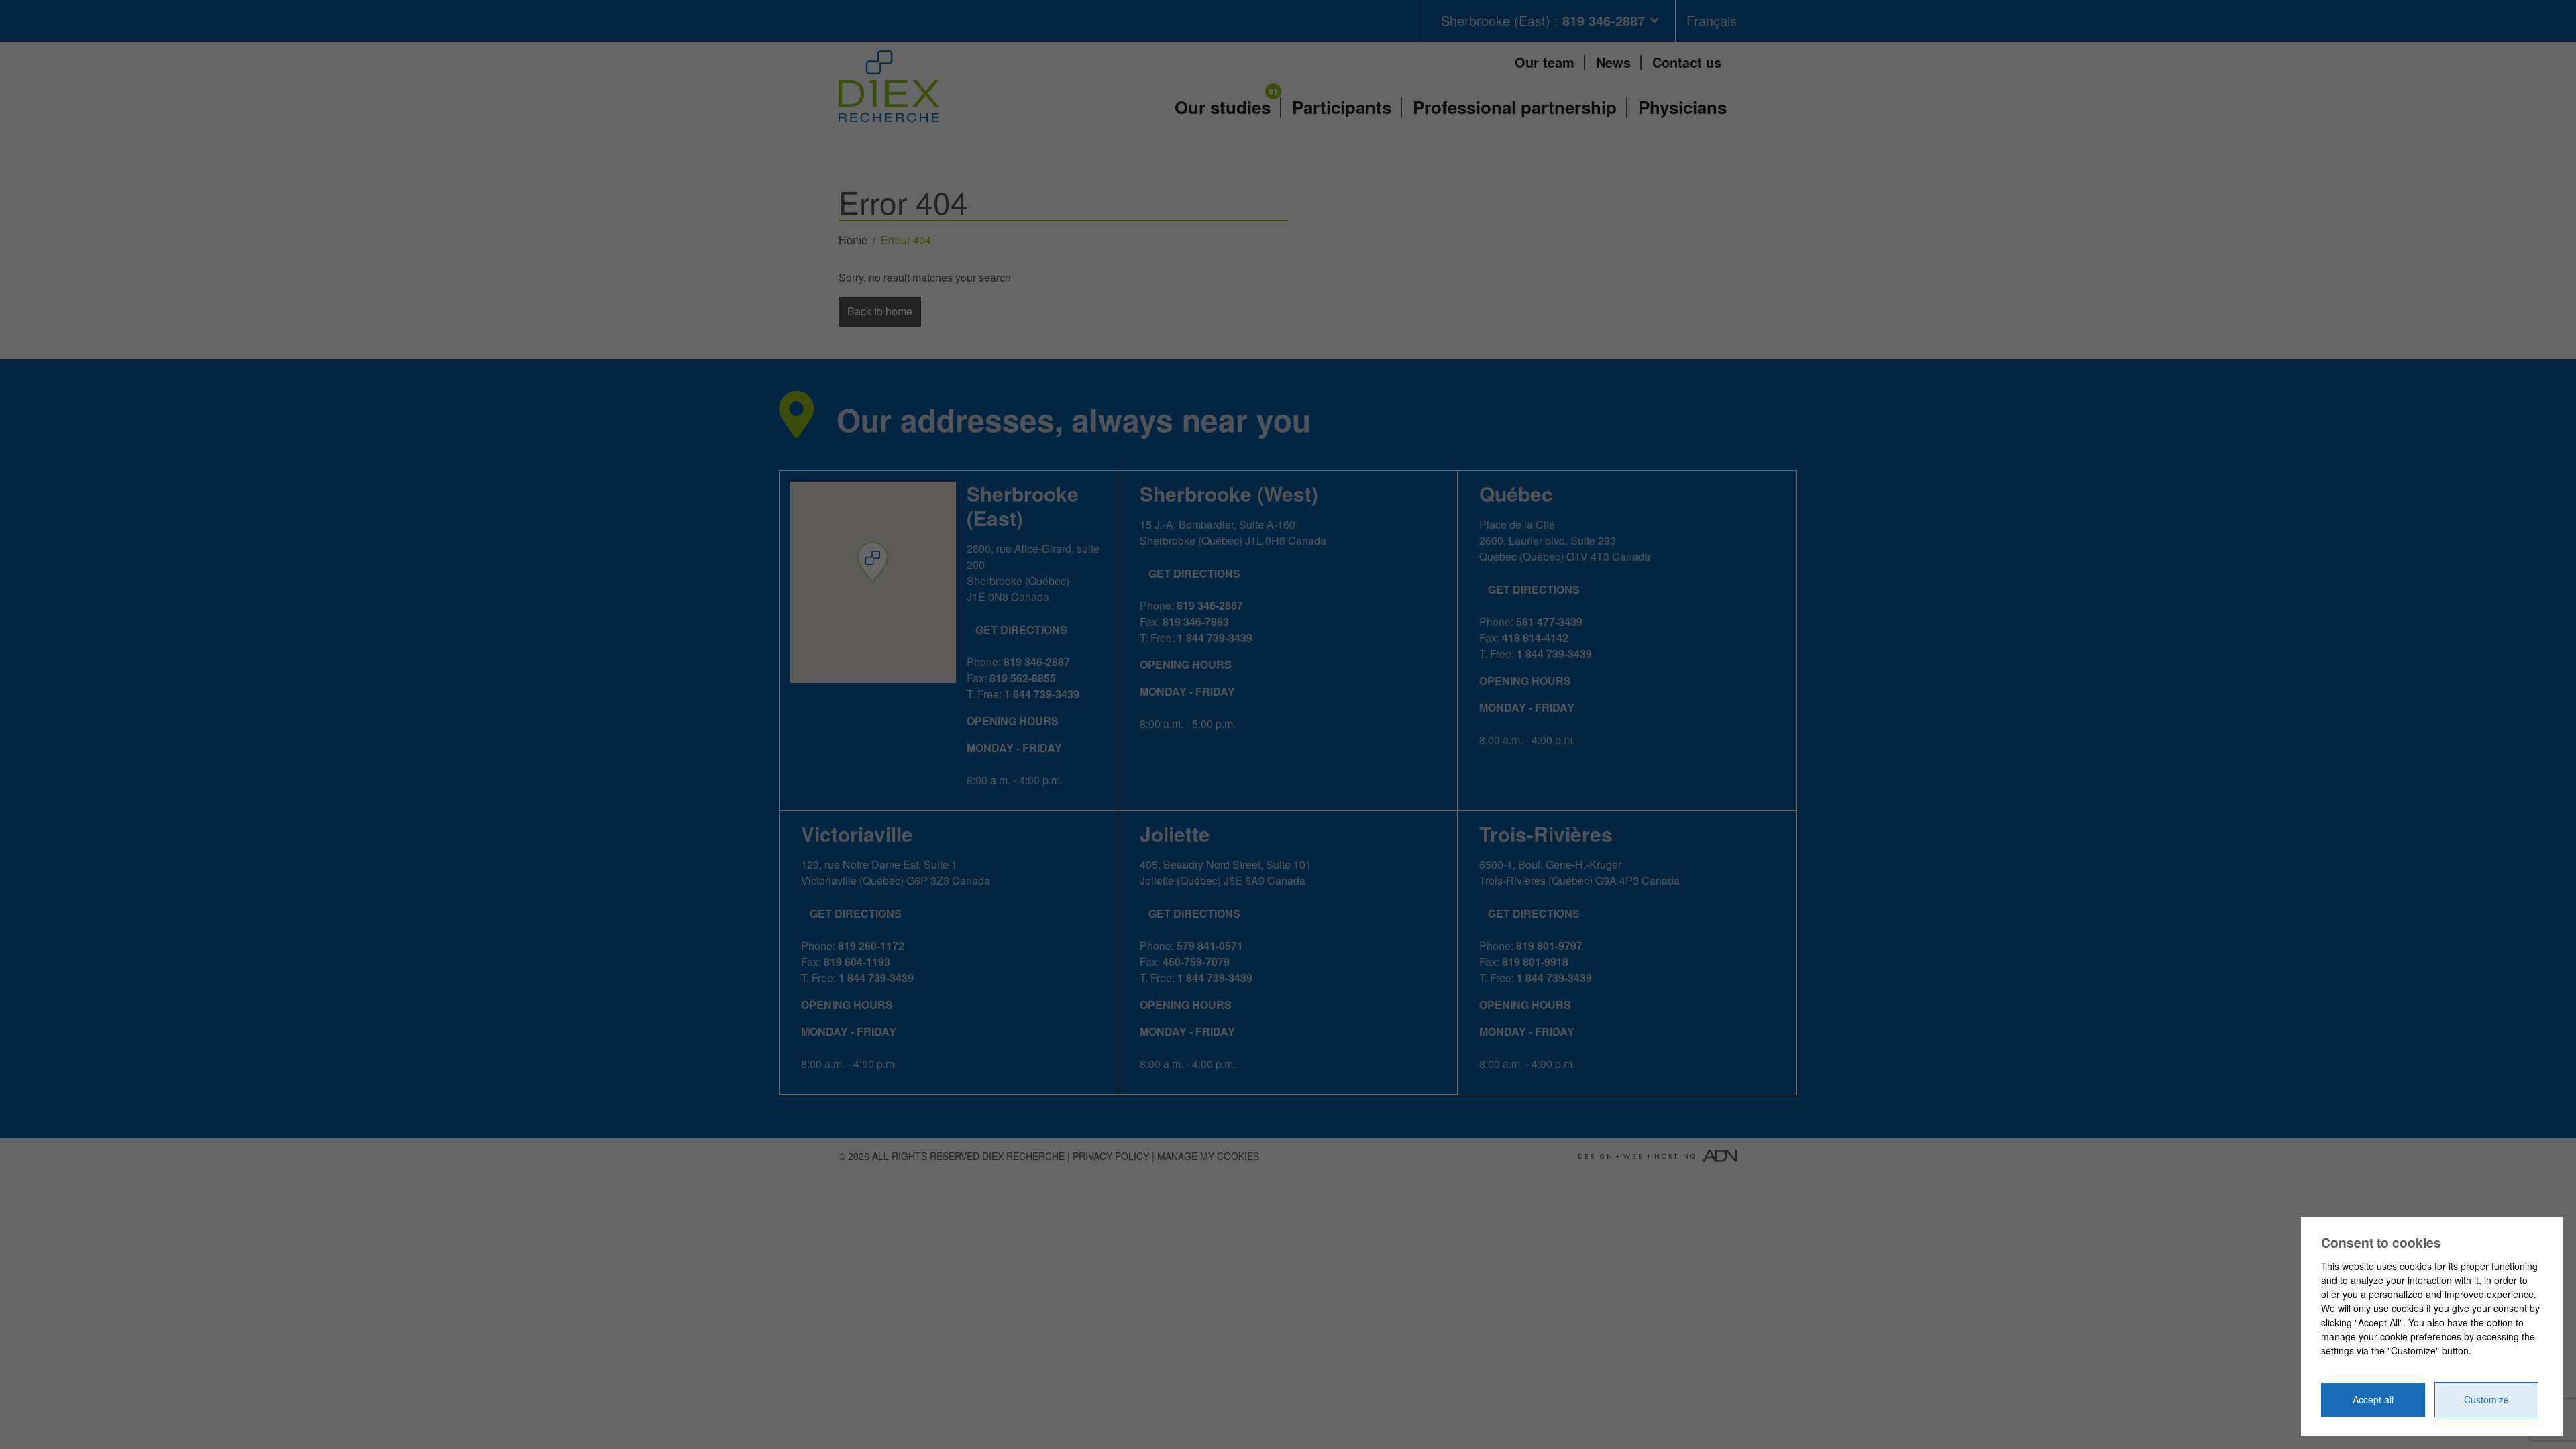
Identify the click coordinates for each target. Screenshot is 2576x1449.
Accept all (2373, 1399)
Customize (2486, 1399)
